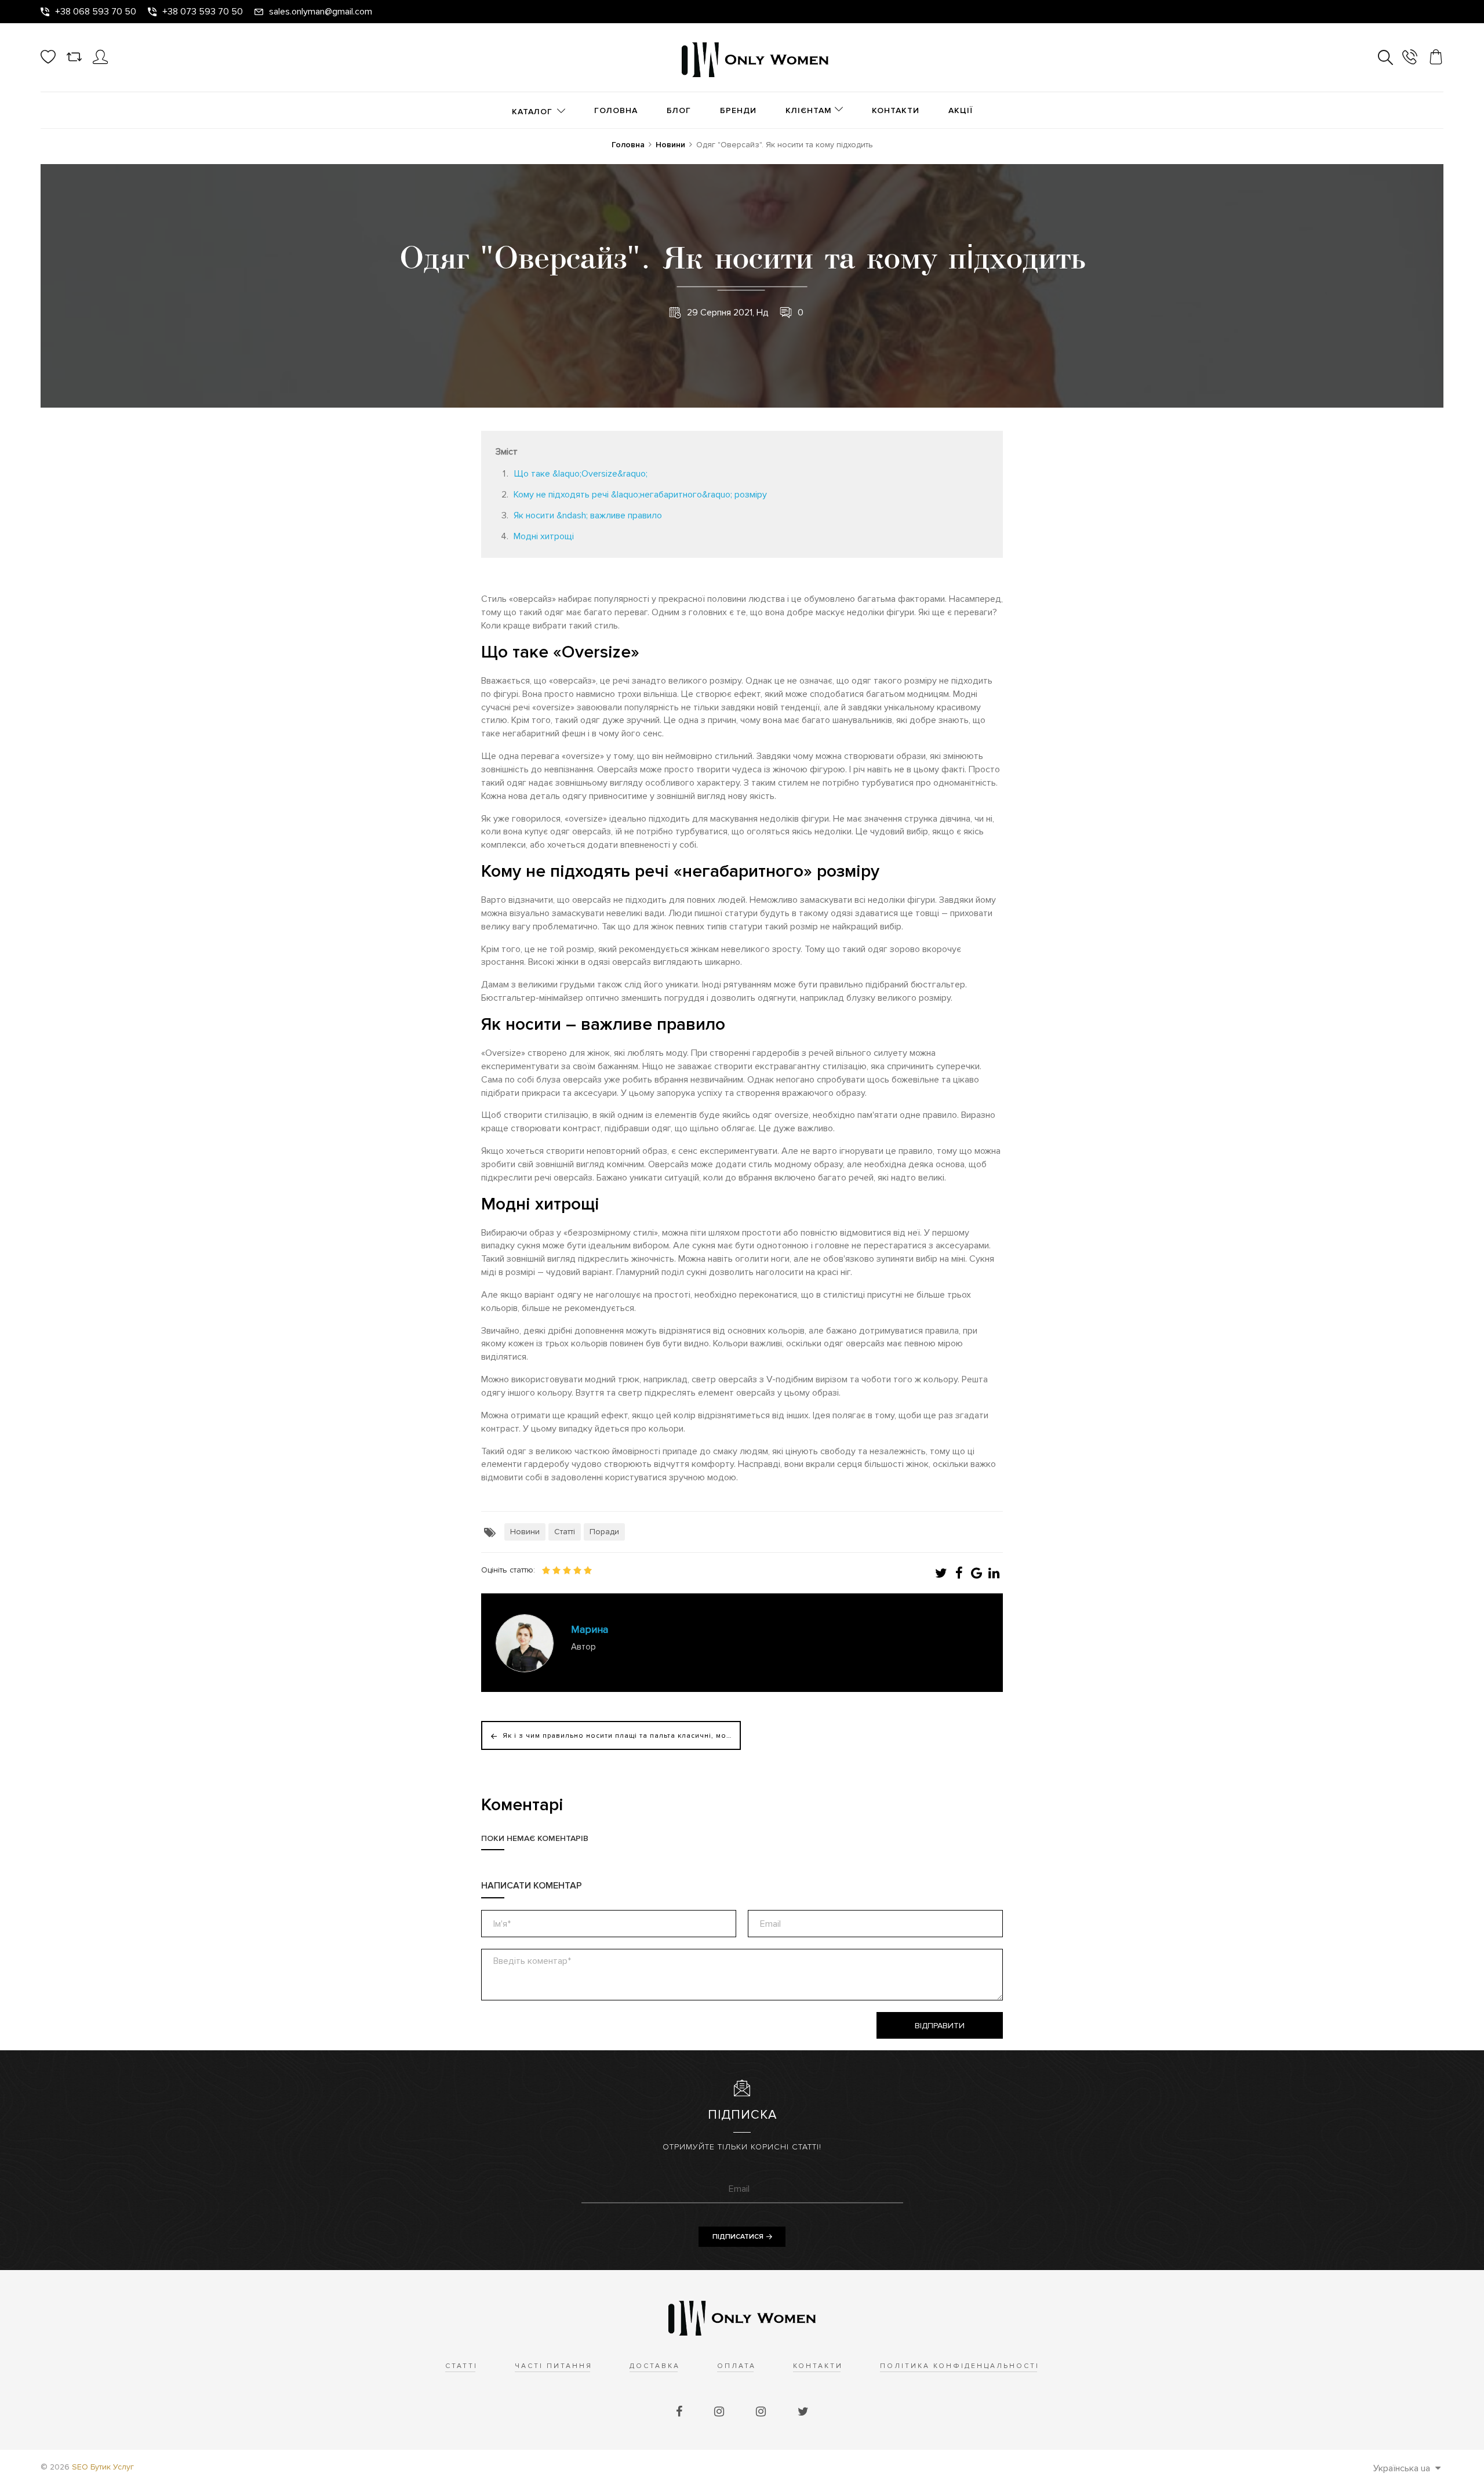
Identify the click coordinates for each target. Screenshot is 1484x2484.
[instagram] (721, 2412)
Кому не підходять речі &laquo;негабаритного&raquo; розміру (640, 495)
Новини (525, 1532)
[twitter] (803, 2412)
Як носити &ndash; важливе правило (588, 515)
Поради (604, 1532)
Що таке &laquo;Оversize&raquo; (581, 474)
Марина (590, 1629)
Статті (565, 1532)
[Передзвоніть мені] (1410, 59)
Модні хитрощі (544, 536)
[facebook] (681, 2412)
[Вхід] (100, 61)
